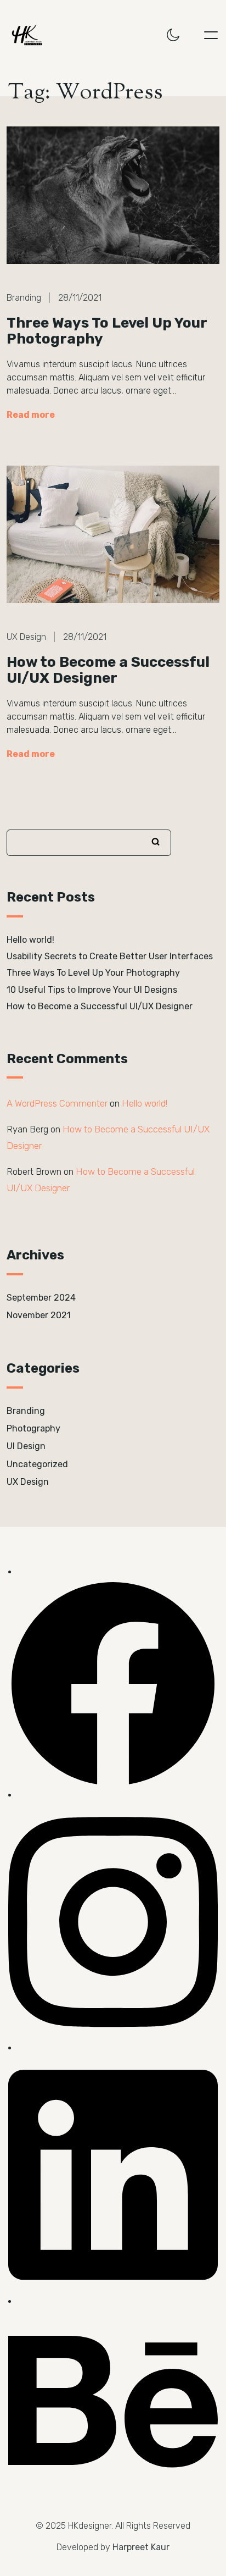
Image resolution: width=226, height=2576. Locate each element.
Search (156, 842)
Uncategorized (37, 1464)
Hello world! (30, 940)
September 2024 (41, 1298)
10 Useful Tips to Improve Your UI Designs (92, 990)
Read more (31, 415)
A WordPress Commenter (57, 1103)
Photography (33, 1428)
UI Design (26, 1446)
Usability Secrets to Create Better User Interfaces (110, 956)
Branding (26, 1411)
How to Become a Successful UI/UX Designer (108, 670)
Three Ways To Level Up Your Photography (107, 331)
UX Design (28, 1482)
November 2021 (39, 1315)
